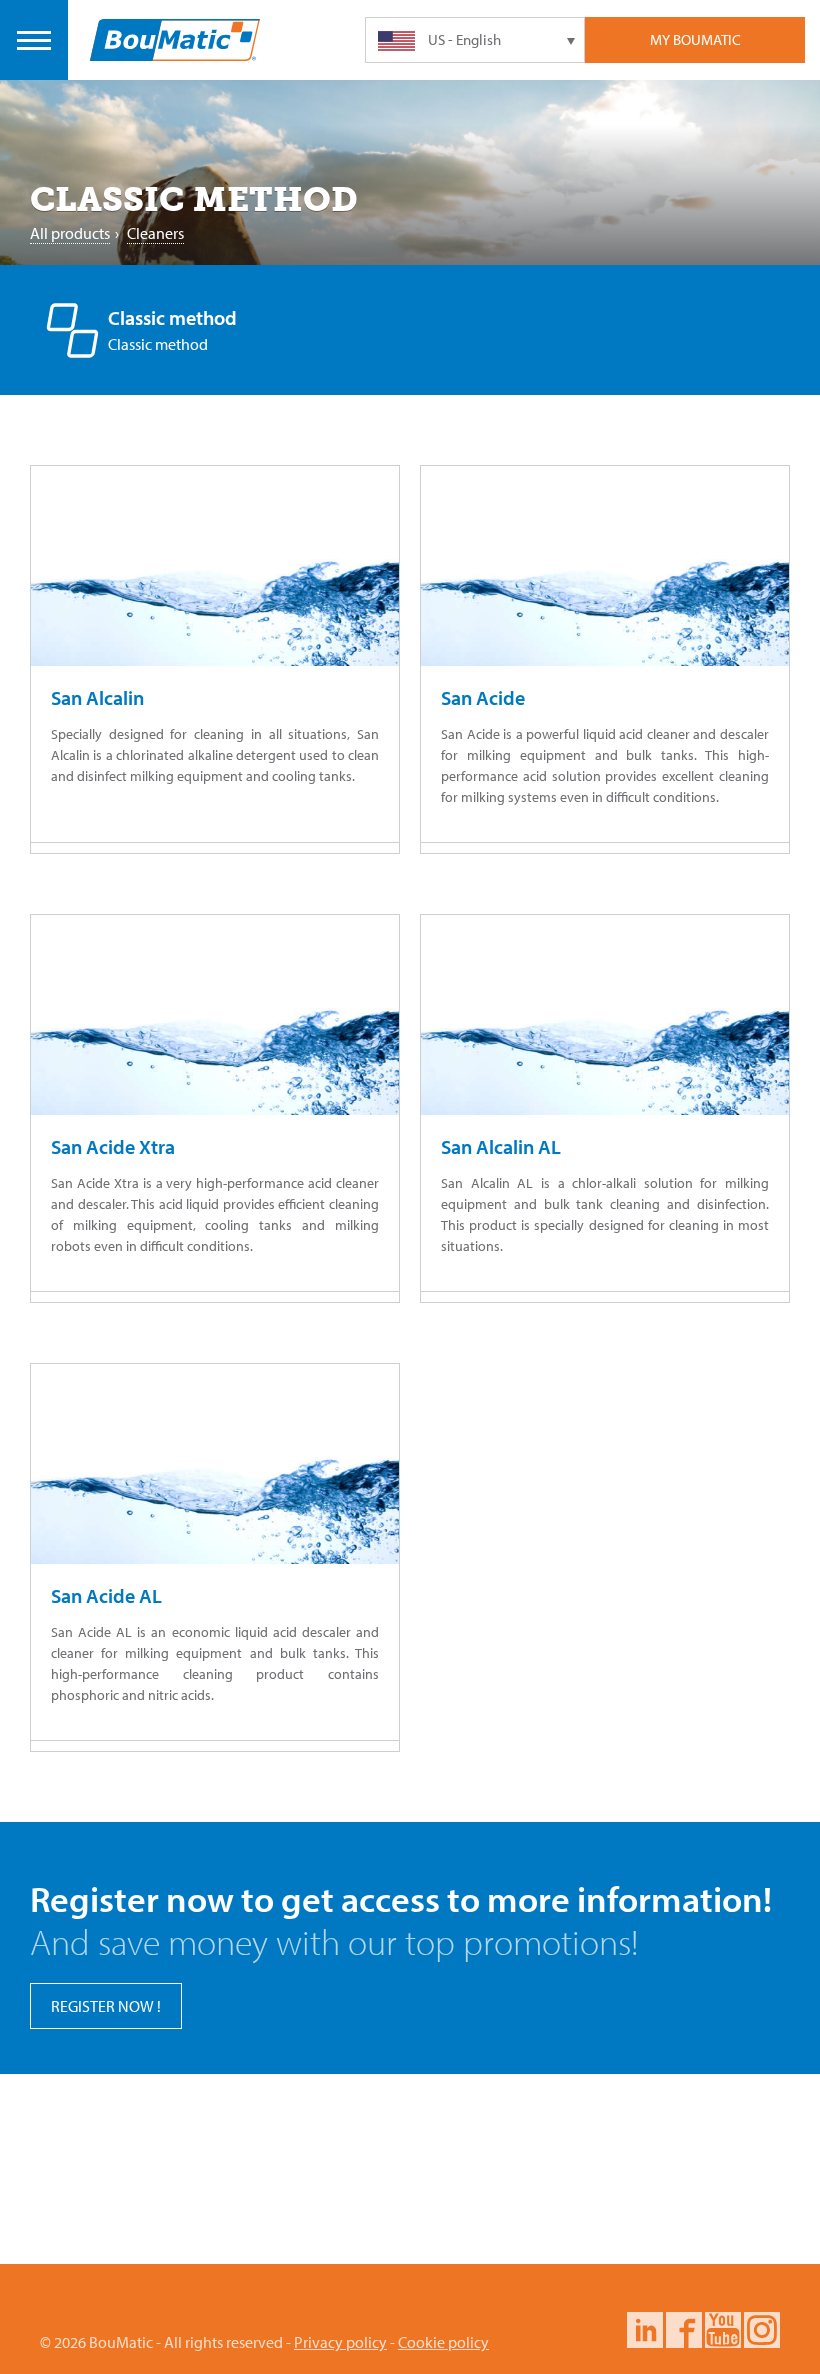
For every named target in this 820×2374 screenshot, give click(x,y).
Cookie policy (443, 2342)
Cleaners (155, 233)
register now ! (106, 2006)
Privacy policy (340, 2342)
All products (70, 233)
